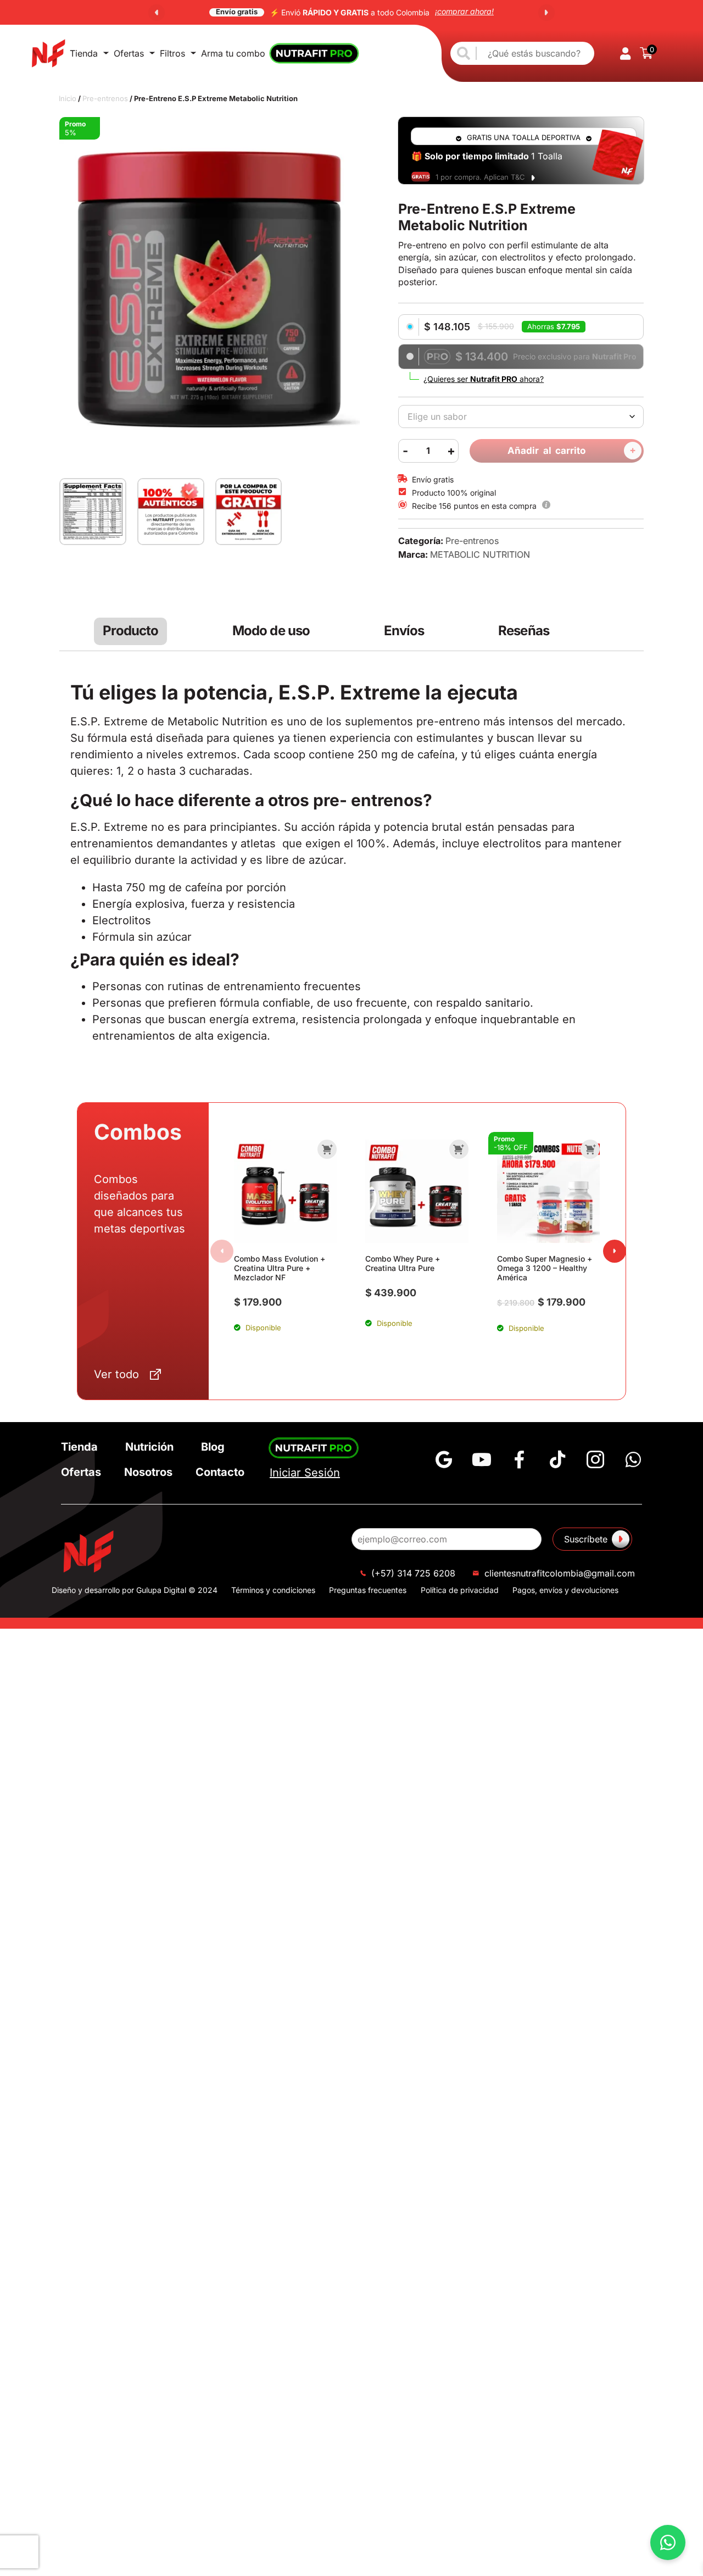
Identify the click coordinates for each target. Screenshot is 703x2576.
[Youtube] (482, 1459)
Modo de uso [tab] (271, 631)
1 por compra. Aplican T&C (480, 177)
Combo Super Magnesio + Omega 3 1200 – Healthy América (545, 1268)
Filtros (172, 53)
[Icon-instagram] (595, 1459)
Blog (213, 1447)
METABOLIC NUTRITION (480, 554)
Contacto (220, 1472)
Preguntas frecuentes (368, 1590)
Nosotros (148, 1472)
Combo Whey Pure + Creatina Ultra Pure (403, 1263)
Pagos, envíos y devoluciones (565, 1590)
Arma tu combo (233, 53)
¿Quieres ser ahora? (484, 379)
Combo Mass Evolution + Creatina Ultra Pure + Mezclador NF (280, 1268)
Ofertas (129, 53)
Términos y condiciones (273, 1590)
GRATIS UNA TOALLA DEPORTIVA (524, 137)
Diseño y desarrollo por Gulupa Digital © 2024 (135, 1590)
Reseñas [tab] (524, 631)
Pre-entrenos (105, 98)
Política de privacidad (460, 1590)
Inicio (68, 98)
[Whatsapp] (633, 1459)
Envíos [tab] (404, 631)
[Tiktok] (557, 1459)
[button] (157, 13)
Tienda (84, 53)
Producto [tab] (130, 631)
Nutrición (149, 1447)
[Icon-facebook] (520, 1459)
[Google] (444, 1459)
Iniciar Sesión (305, 1473)
